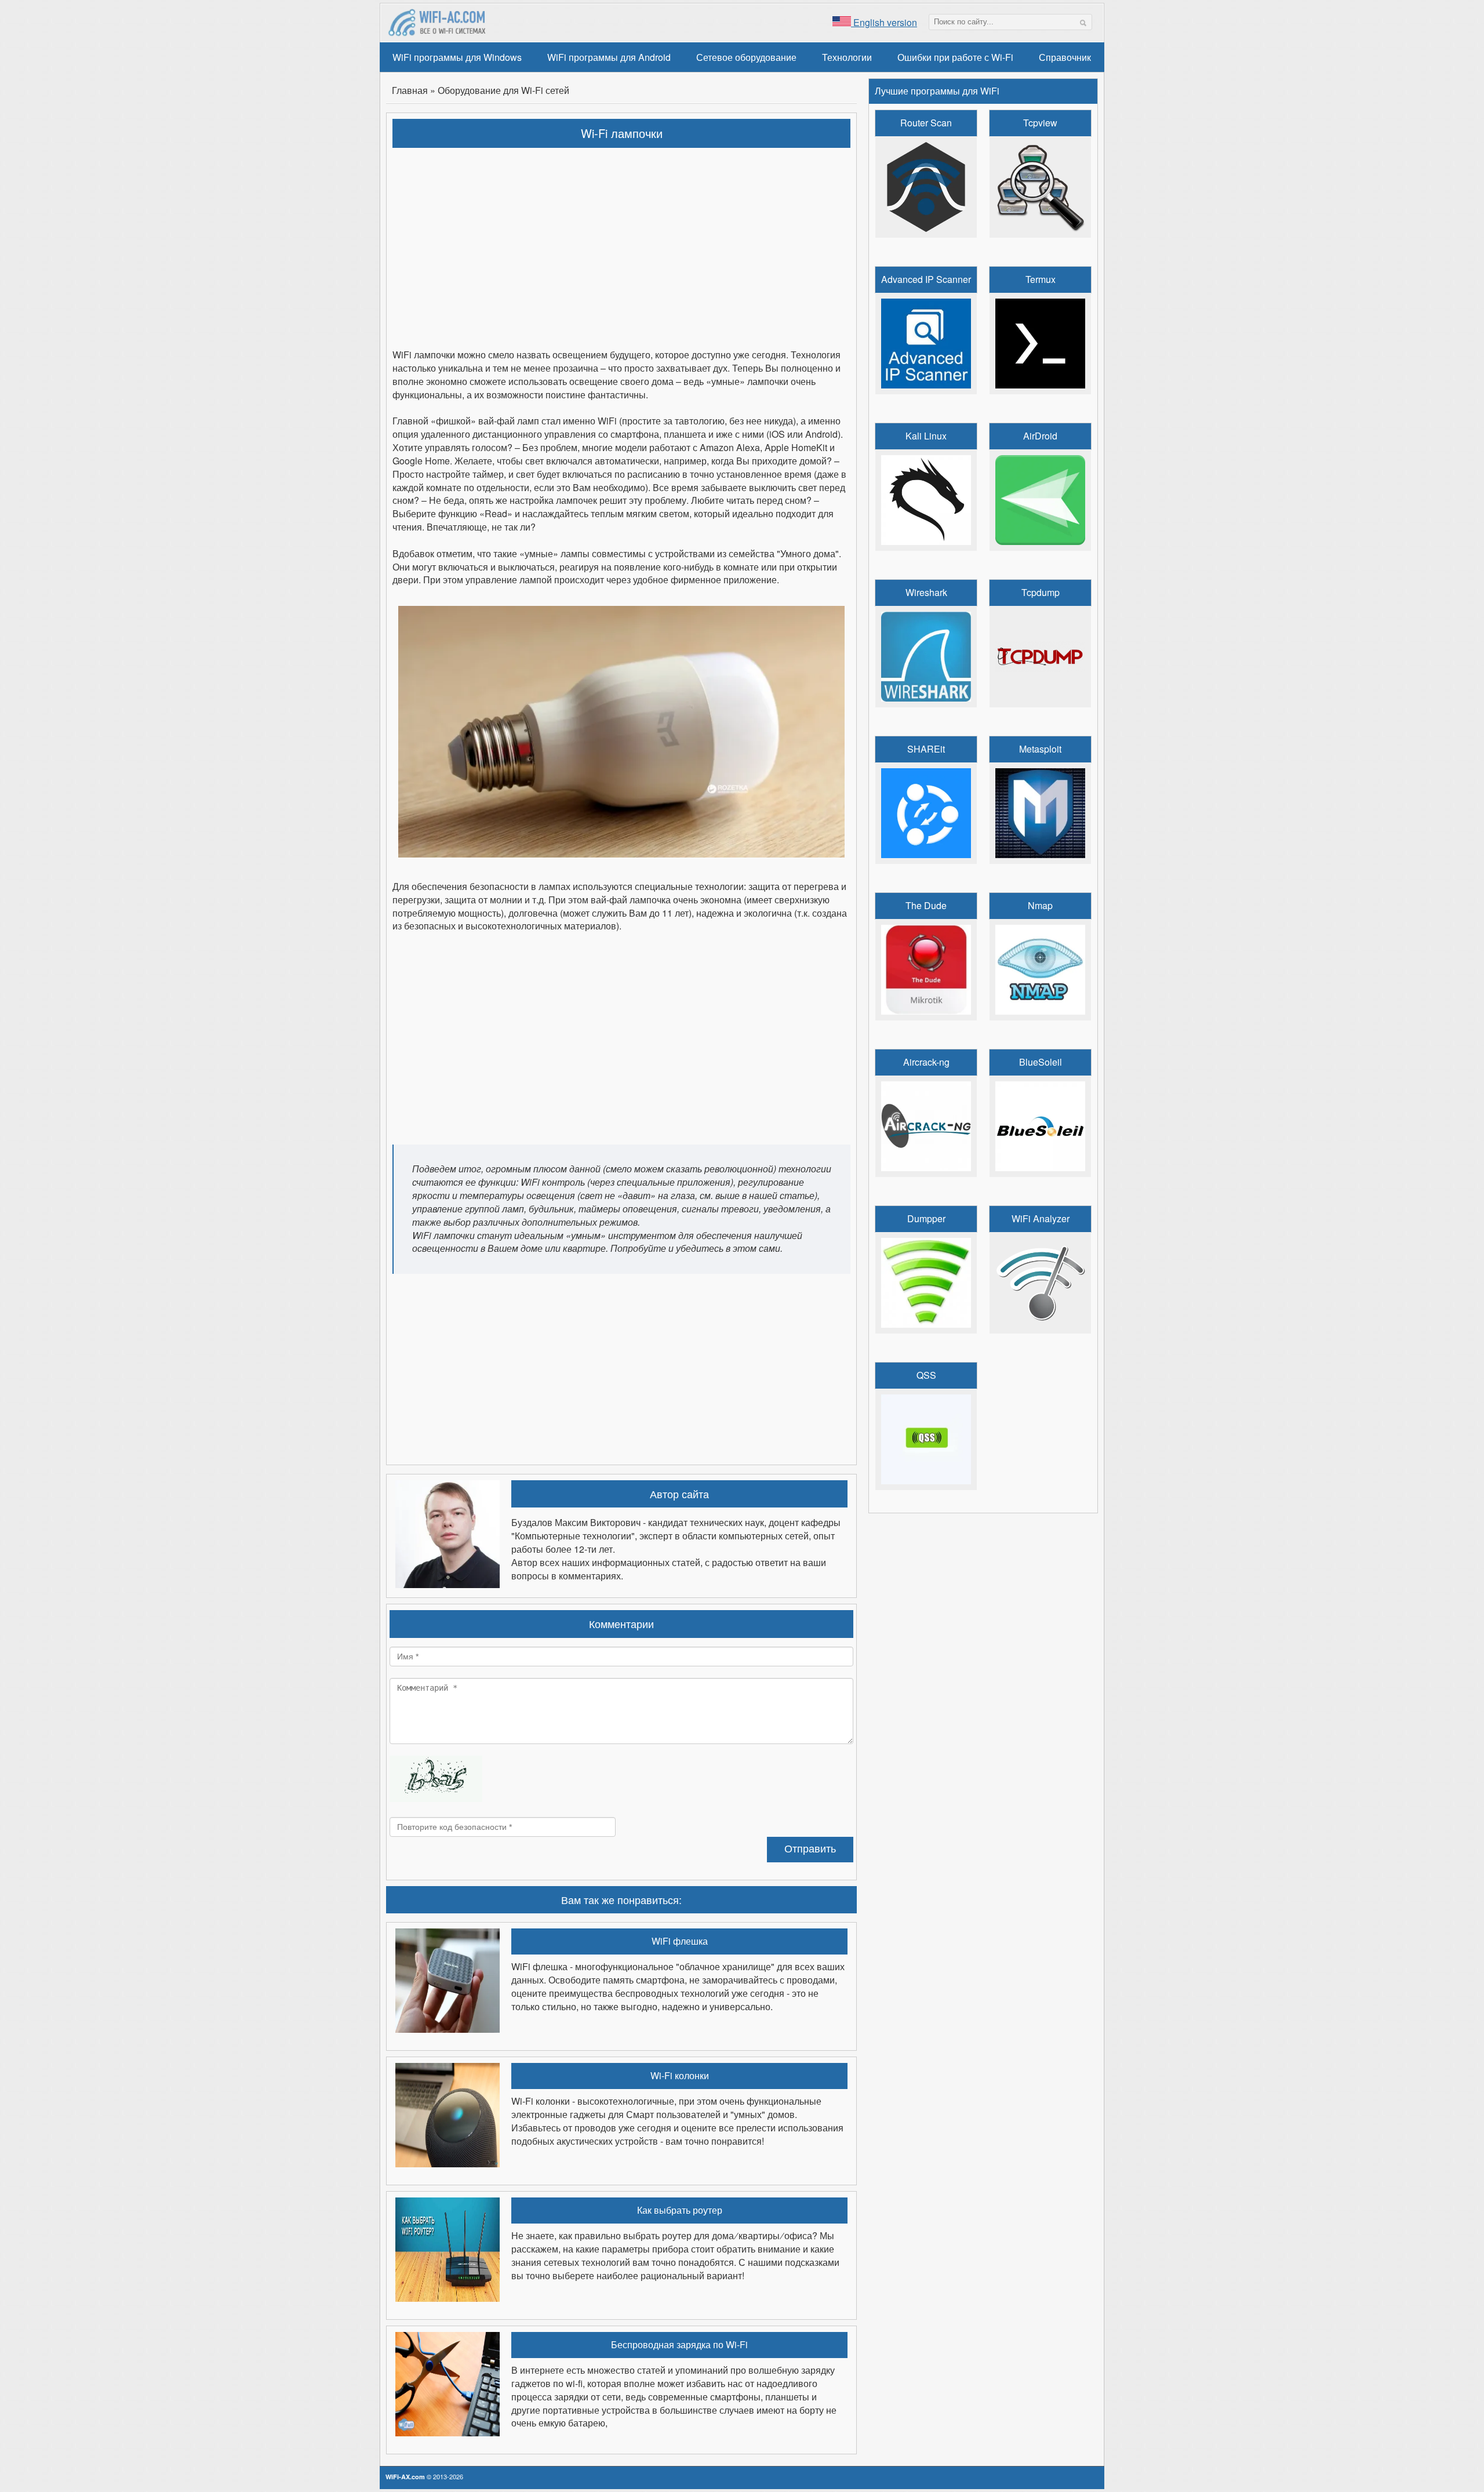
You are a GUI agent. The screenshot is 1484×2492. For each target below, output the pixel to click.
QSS (926, 1375)
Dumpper (926, 1219)
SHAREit (926, 749)
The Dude (926, 906)
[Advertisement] (622, 241)
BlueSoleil (1041, 1062)
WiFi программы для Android (609, 57)
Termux (1041, 279)
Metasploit (1040, 749)
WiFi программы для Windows (457, 57)
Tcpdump (1041, 593)
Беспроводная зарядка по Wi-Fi (679, 2345)
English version (884, 22)
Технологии (847, 57)
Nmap (1040, 906)
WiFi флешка (680, 1941)
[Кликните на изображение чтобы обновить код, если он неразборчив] (436, 1798)
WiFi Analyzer (1041, 1219)
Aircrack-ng (926, 1062)
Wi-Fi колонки (680, 2076)
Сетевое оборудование (746, 57)
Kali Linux (926, 436)
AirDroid (1040, 436)
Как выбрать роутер (680, 2210)
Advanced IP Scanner (926, 279)
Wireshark (926, 593)
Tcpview (1040, 123)
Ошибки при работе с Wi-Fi (955, 57)
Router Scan (926, 123)
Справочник (1065, 57)
